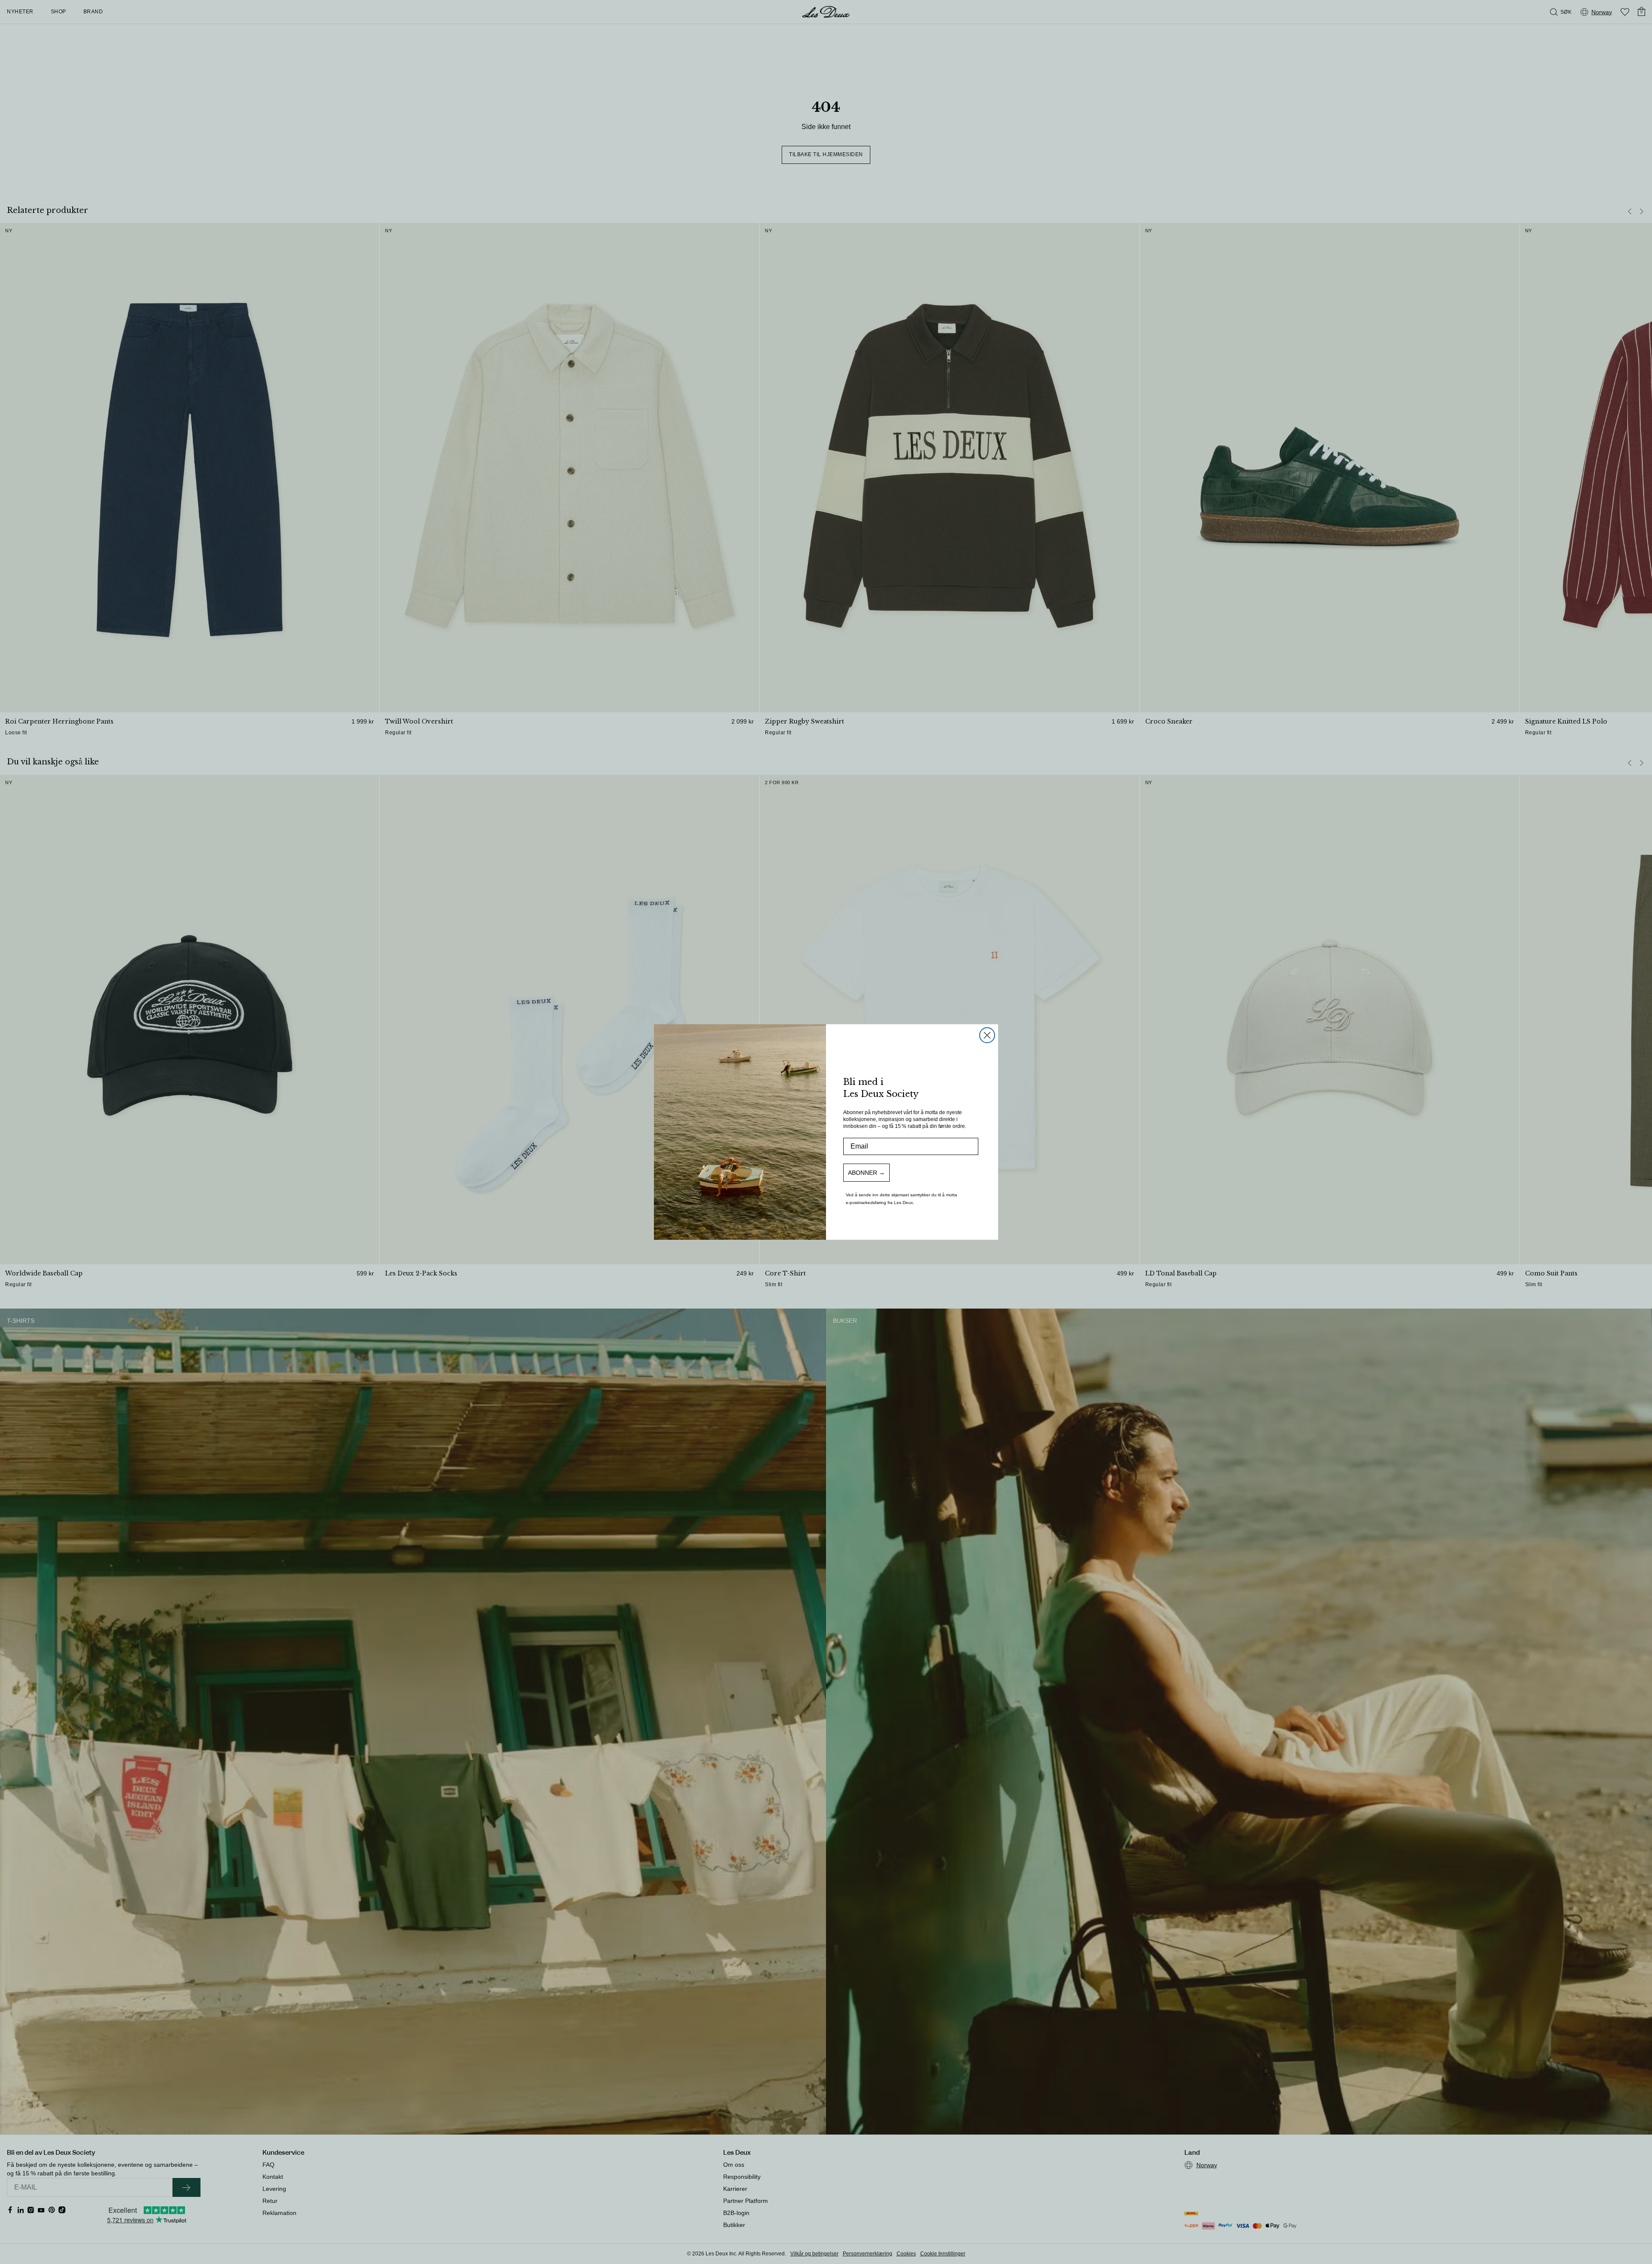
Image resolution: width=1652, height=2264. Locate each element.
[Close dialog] (987, 1035)
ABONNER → (866, 1173)
